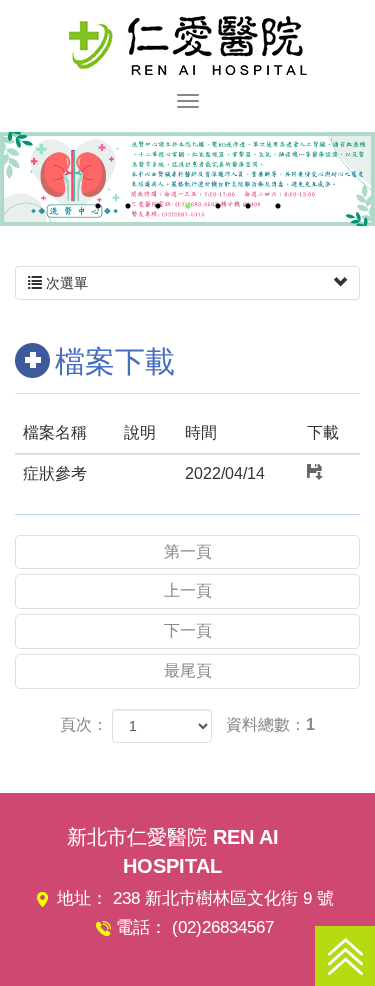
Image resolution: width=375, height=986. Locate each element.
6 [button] (248, 206)
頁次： (84, 724)
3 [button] (158, 206)
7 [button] (278, 206)
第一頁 (188, 551)
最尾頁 (188, 670)
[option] (187, 179)
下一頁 (188, 630)
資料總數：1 (270, 724)
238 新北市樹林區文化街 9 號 (223, 898)
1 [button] (98, 206)
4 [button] (188, 206)
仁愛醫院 (188, 45)
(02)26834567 (223, 927)
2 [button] (128, 206)
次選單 (65, 283)
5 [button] (218, 206)
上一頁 (188, 590)
